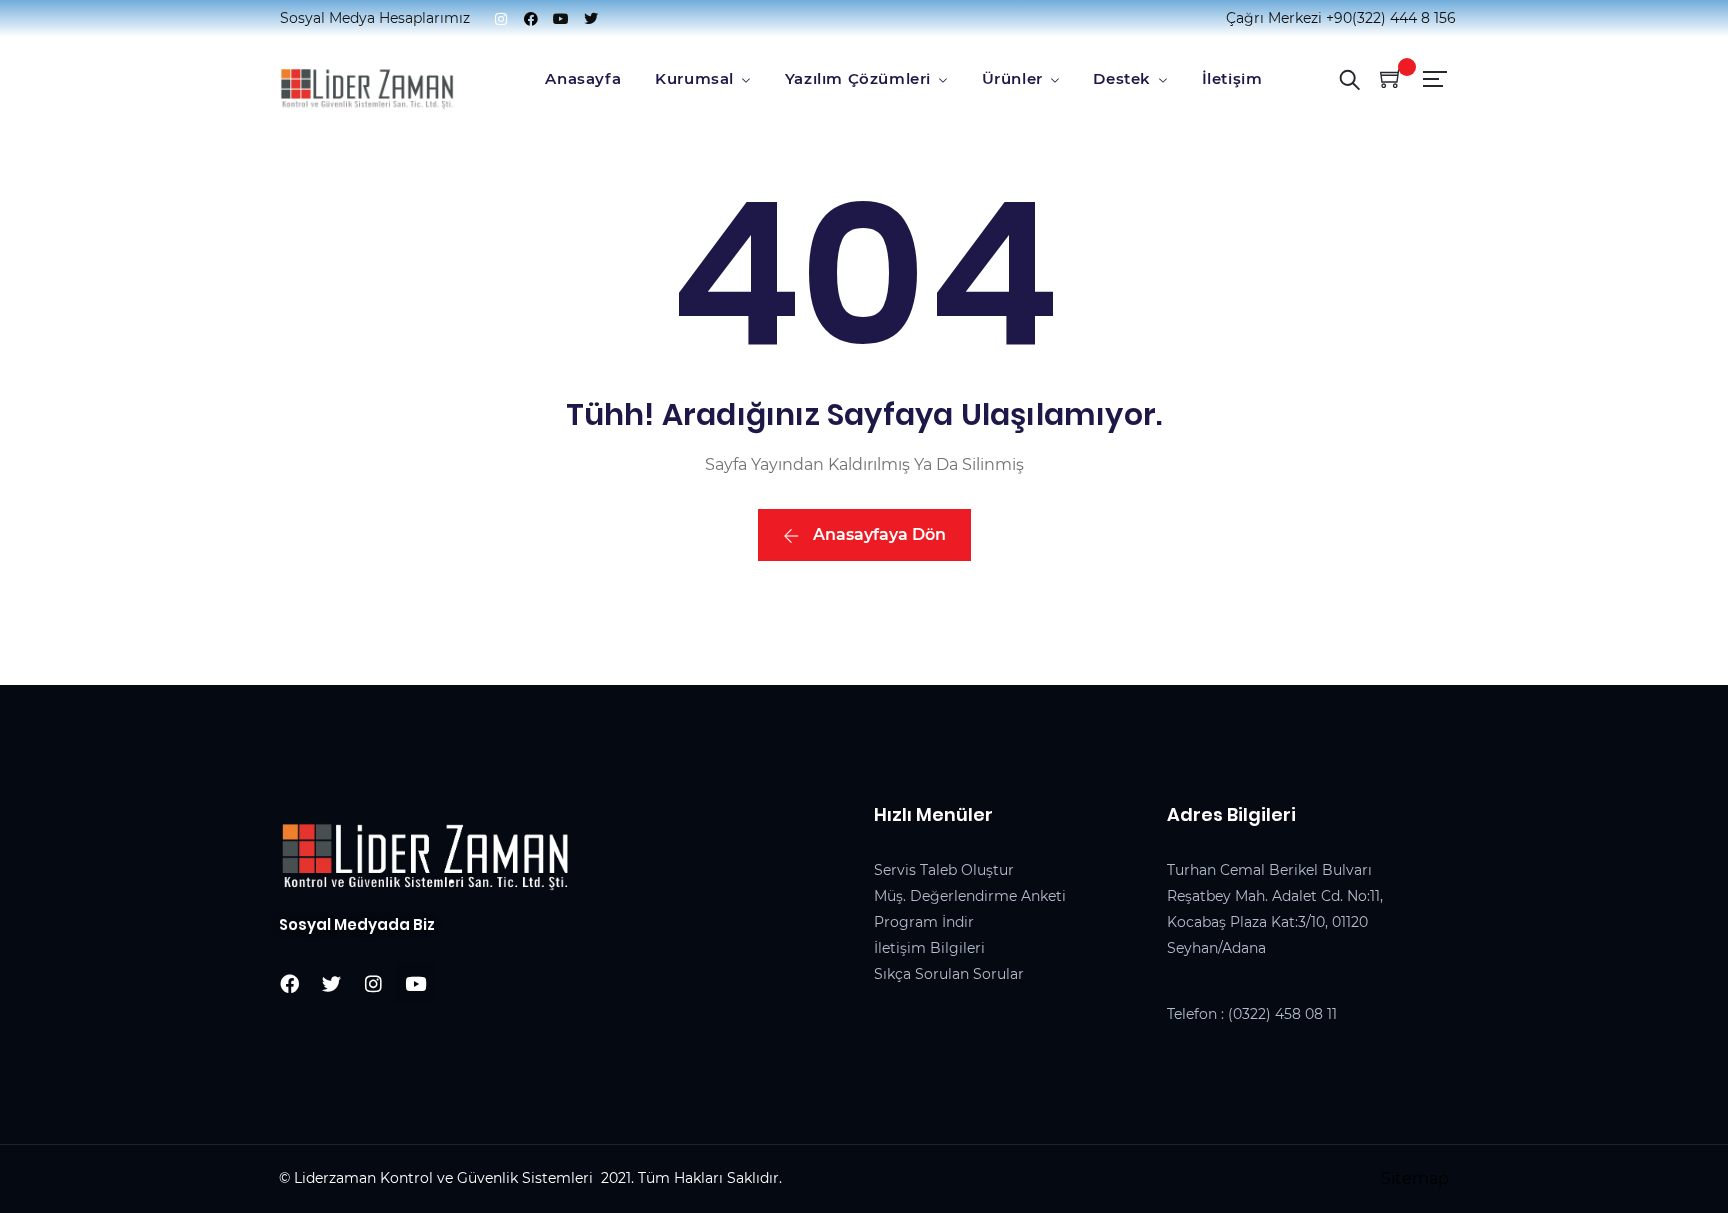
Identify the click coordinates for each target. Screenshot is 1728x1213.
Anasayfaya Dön (877, 534)
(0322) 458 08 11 (1282, 1014)
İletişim (1232, 78)
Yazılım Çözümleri (858, 78)
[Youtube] (561, 19)
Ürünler (1012, 78)
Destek (1122, 78)
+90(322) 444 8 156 (1391, 18)
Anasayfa (583, 78)
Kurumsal (694, 78)
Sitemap (1415, 1178)
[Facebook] (531, 19)
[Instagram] (501, 19)
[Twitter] (591, 19)
